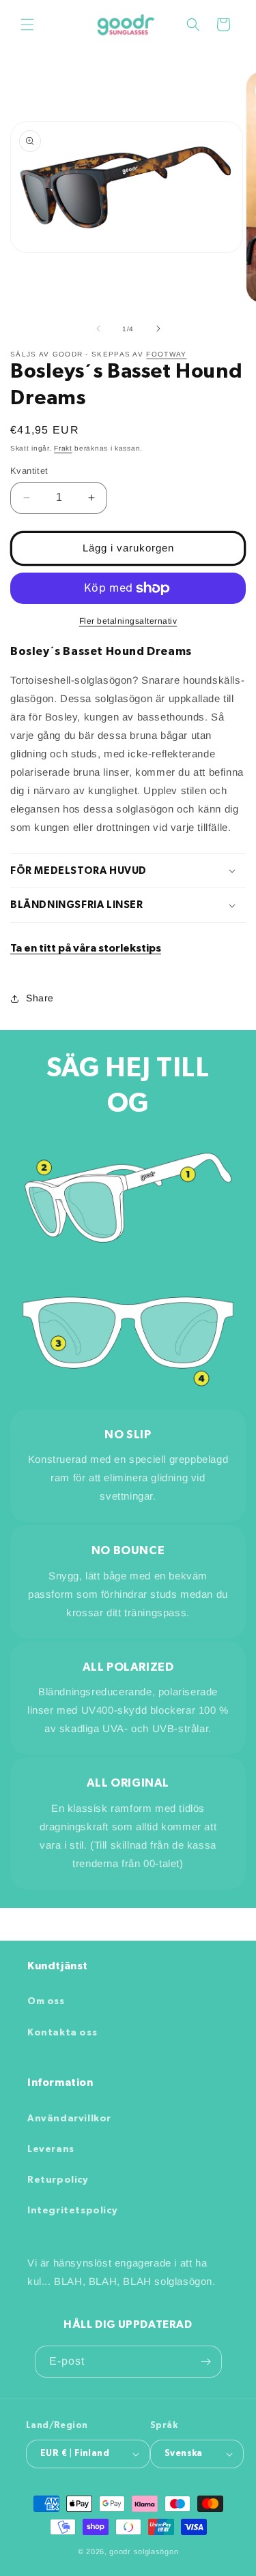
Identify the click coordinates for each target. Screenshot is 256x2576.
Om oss (46, 2001)
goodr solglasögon (144, 2551)
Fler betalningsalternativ (128, 621)
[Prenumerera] (206, 2362)
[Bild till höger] (158, 329)
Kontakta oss (62, 2033)
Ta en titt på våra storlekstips (86, 948)
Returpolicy (58, 2180)
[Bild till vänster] (98, 329)
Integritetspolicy (72, 2211)
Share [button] (40, 998)
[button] (27, 25)
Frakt (63, 448)
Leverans (51, 2149)
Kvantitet (29, 471)
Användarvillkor (69, 2119)
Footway (166, 354)
